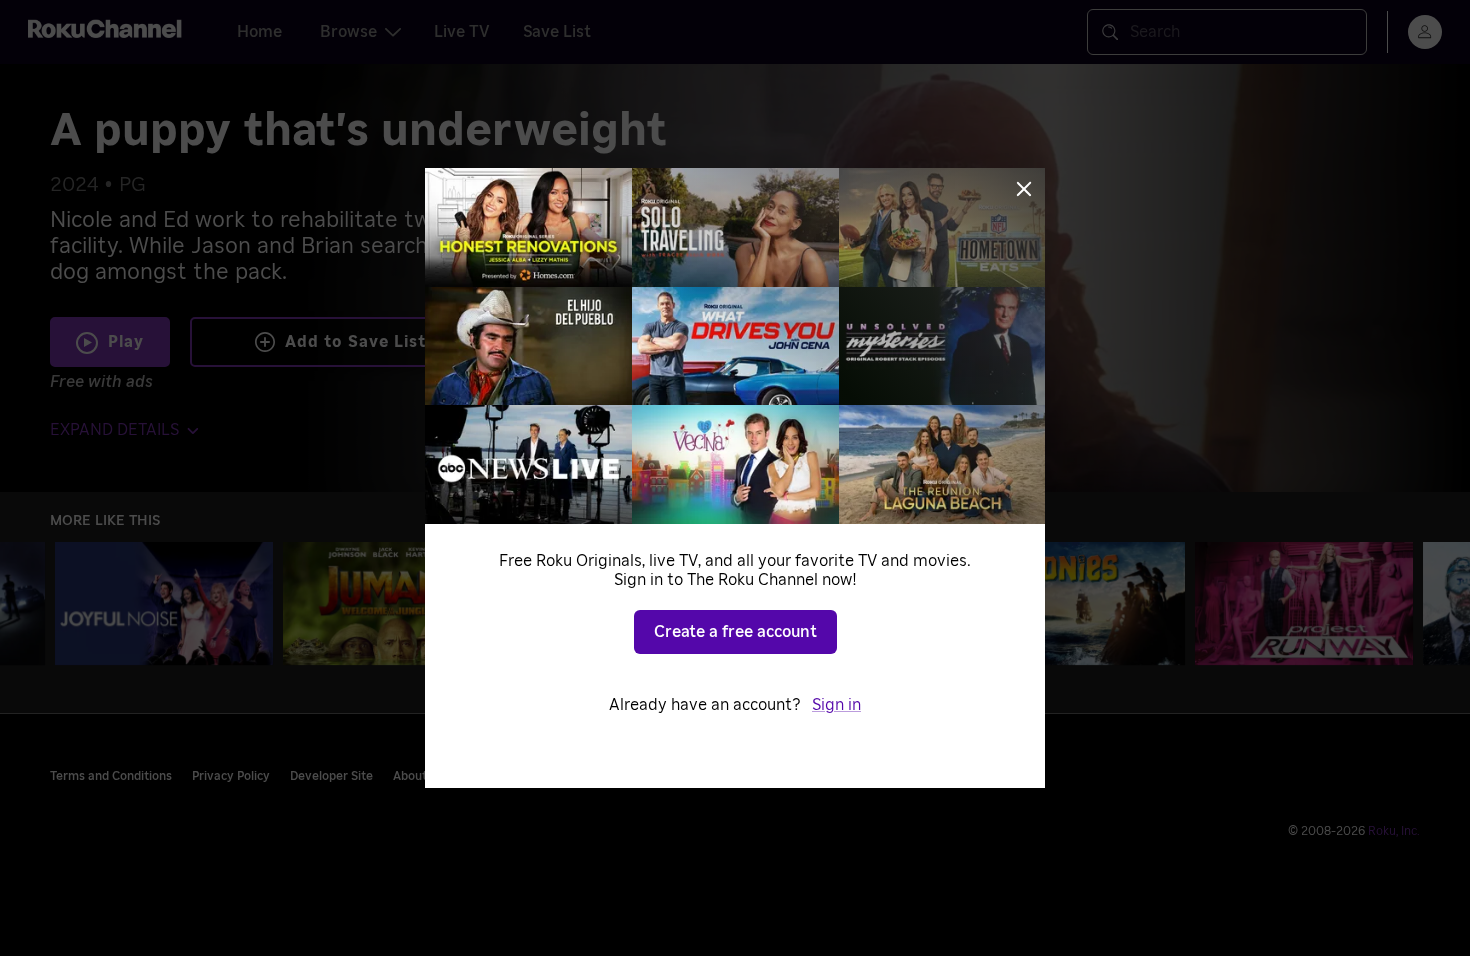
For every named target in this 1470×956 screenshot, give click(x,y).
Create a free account (735, 632)
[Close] (1024, 189)
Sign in (836, 705)
